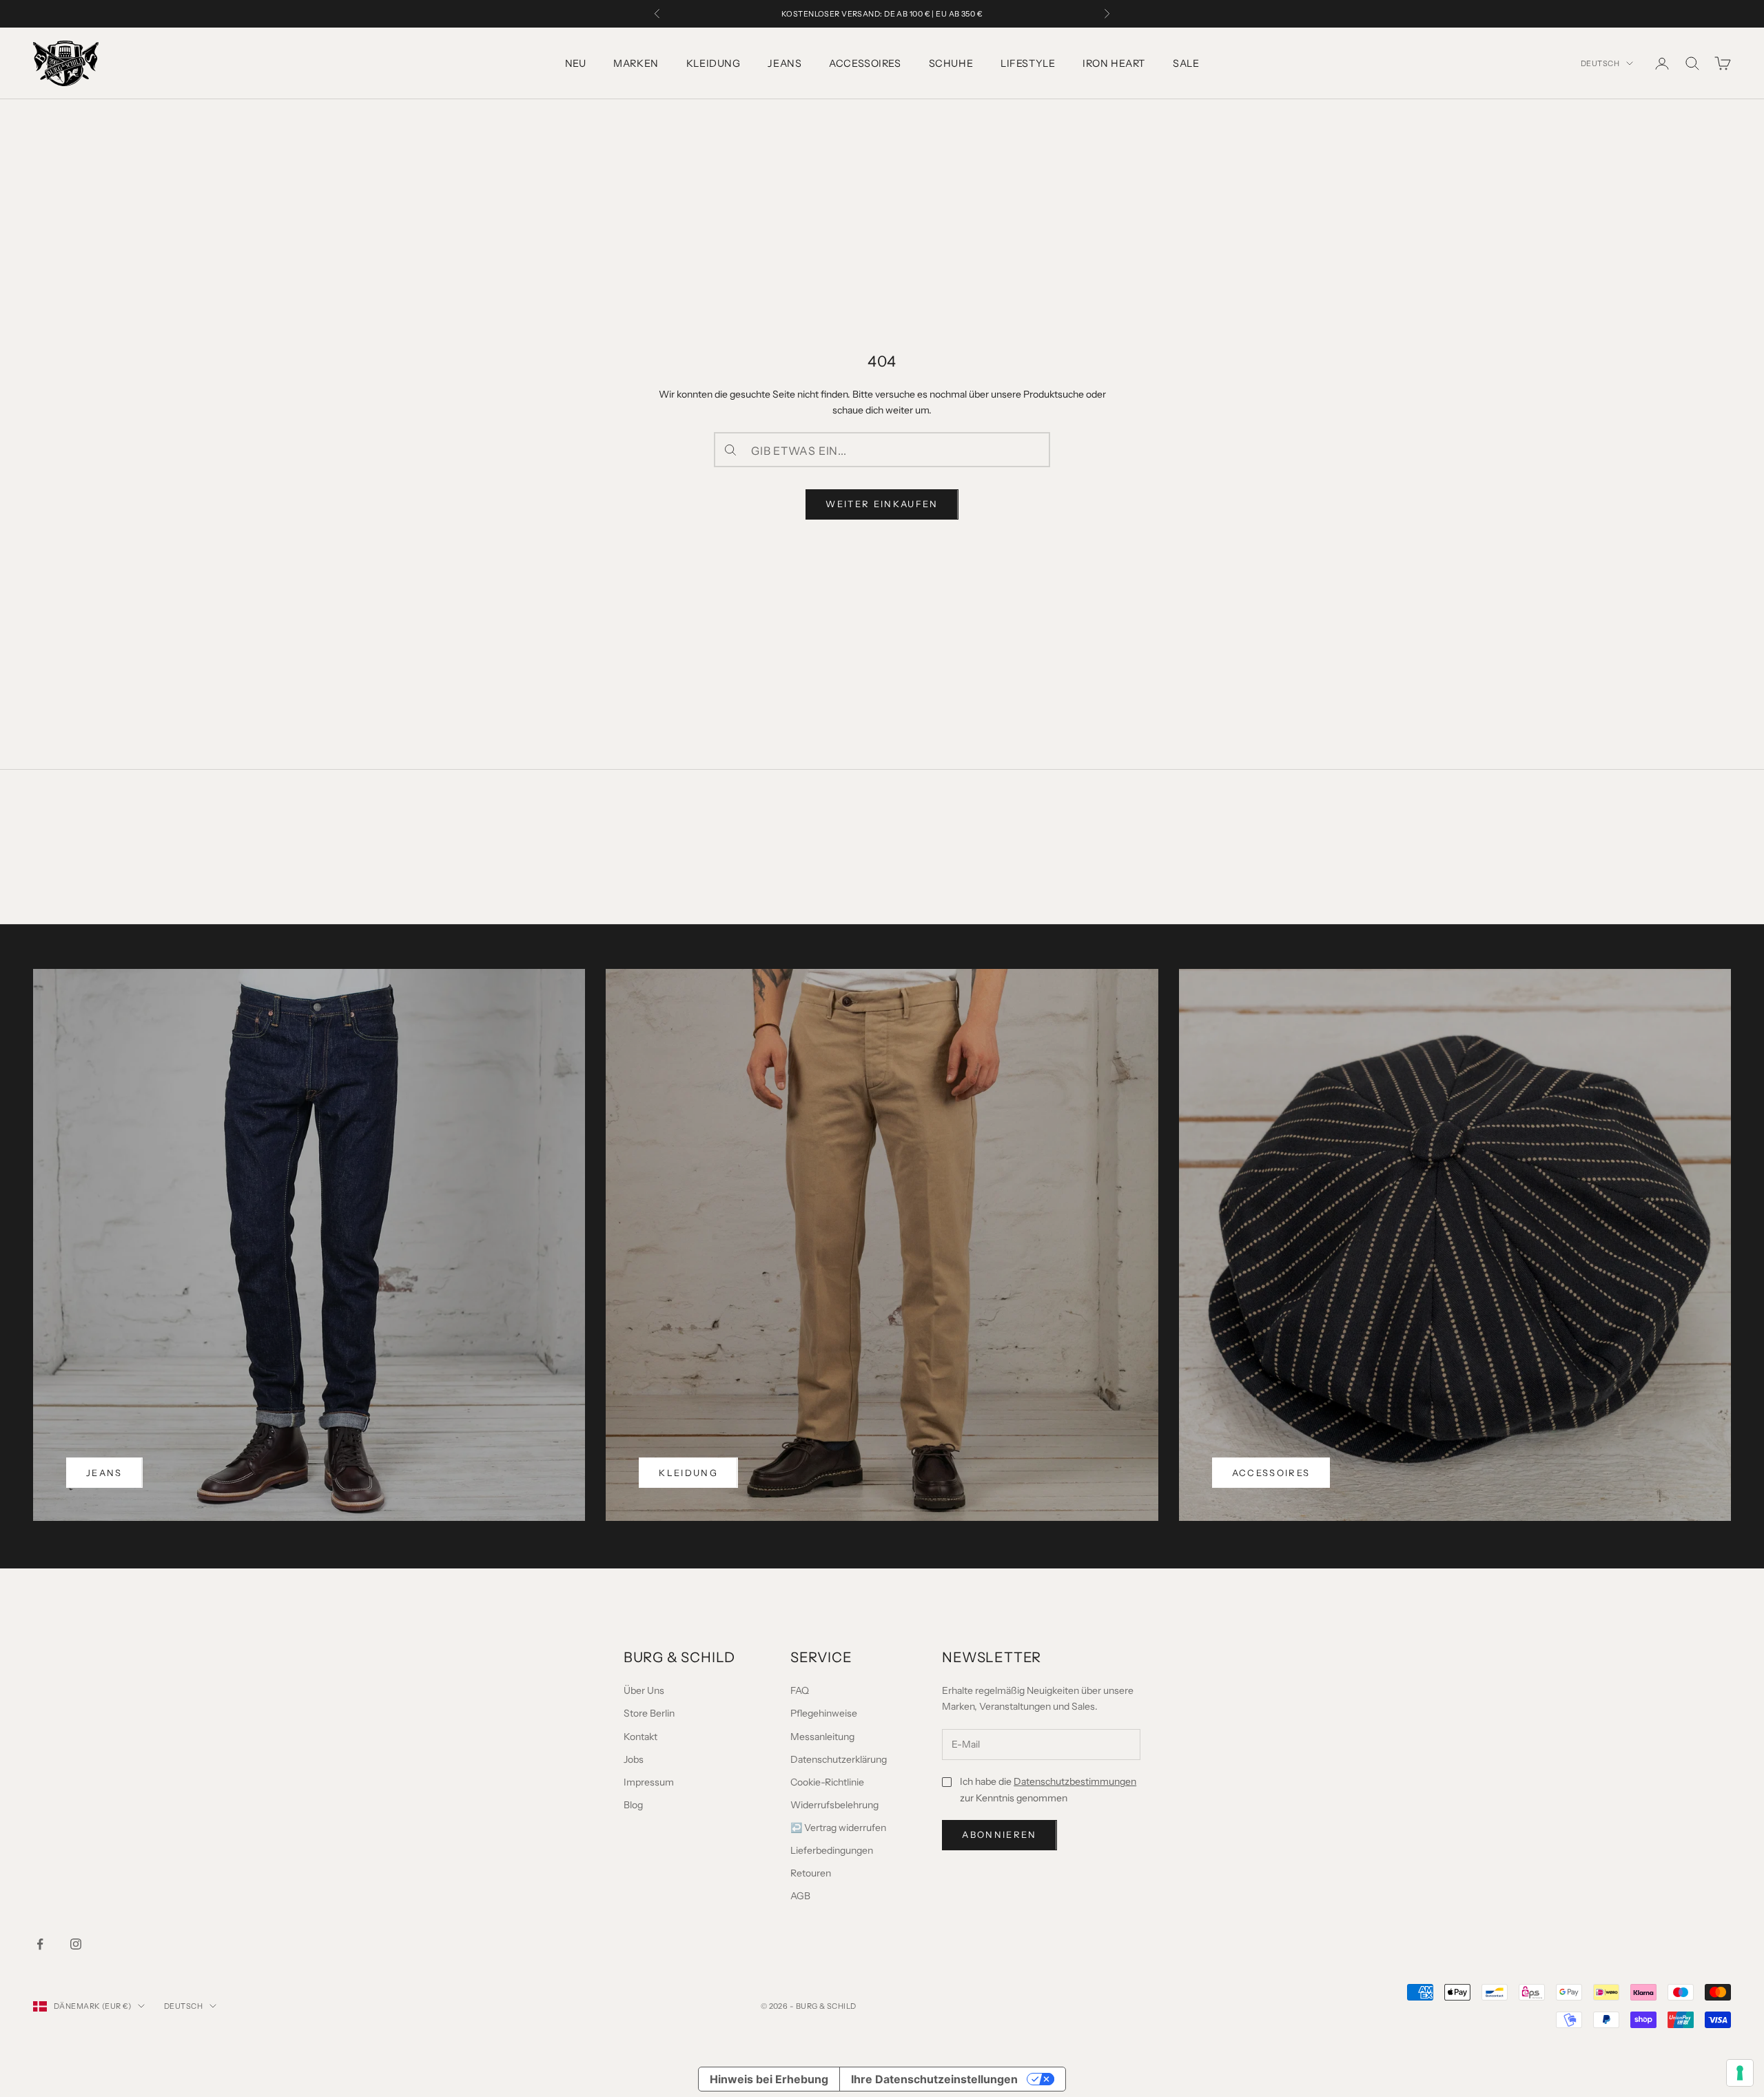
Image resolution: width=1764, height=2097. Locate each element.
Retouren (811, 1873)
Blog (633, 1805)
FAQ (800, 1690)
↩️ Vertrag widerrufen (838, 1828)
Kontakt (640, 1737)
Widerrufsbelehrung (834, 1805)
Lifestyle (1028, 63)
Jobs (634, 1759)
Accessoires (865, 63)
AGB (800, 1896)
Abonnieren (999, 1834)
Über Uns (644, 1690)
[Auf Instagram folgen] (76, 1944)
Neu (576, 63)
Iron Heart (1114, 63)
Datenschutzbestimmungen (1075, 1781)
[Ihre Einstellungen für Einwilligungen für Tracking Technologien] (1740, 2073)
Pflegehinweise (824, 1713)
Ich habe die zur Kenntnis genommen (1048, 1789)
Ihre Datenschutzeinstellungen (934, 2079)
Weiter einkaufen (882, 504)
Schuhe (951, 63)
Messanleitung (822, 1737)
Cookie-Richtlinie (827, 1782)
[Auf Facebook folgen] (40, 1944)
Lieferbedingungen (832, 1850)
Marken (636, 63)
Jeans (784, 63)
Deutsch (1600, 63)
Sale (1186, 63)
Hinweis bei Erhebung (769, 2079)
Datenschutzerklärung (839, 1759)
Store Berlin (649, 1713)
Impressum (649, 1782)
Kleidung (714, 63)
